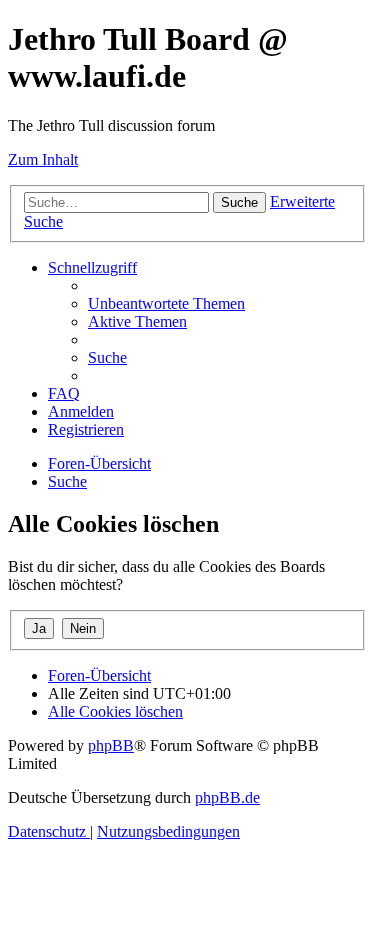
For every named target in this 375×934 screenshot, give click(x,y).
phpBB (111, 745)
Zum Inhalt (43, 159)
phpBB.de (227, 797)
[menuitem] (166, 303)
